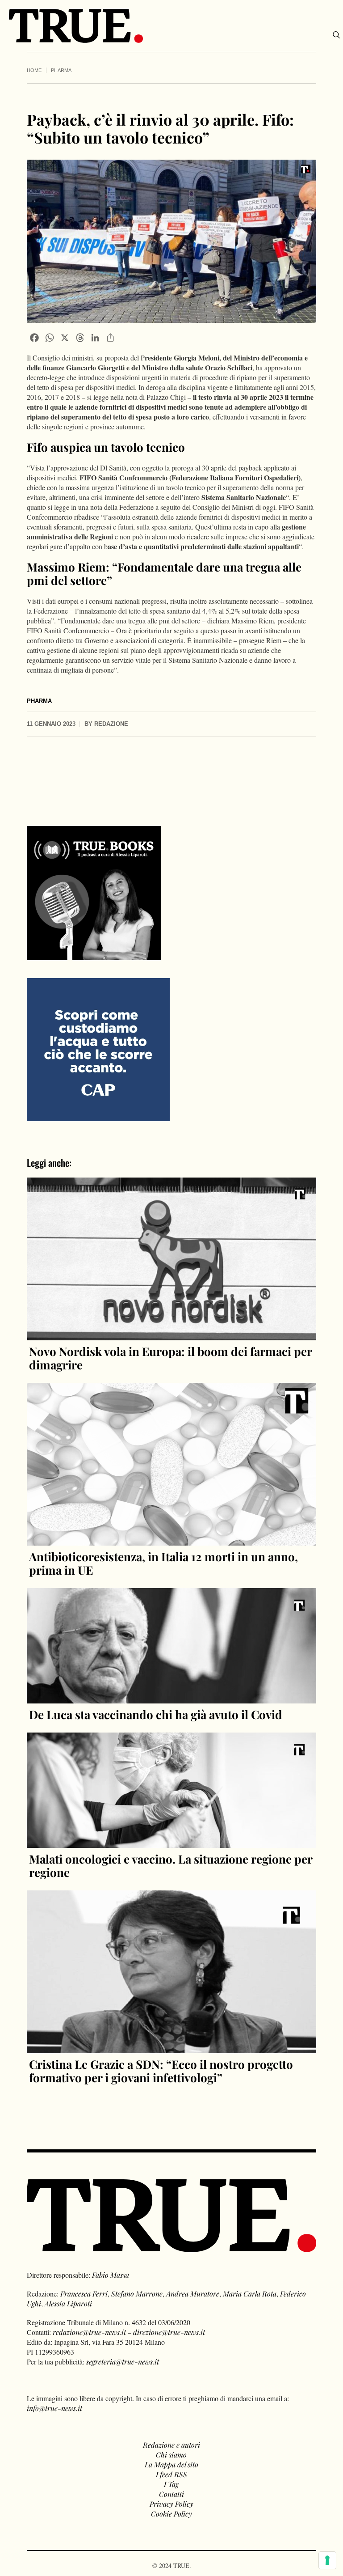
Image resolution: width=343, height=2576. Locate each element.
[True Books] (94, 955)
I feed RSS (171, 2474)
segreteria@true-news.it (123, 2362)
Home (34, 70)
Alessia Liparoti (68, 2303)
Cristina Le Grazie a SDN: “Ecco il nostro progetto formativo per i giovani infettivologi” (161, 2071)
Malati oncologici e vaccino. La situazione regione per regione (171, 1866)
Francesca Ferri (84, 2294)
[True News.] (76, 26)
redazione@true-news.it (89, 2332)
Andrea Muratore (193, 2294)
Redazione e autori (171, 2445)
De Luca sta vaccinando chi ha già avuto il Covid (156, 1714)
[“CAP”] (98, 1049)
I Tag (171, 2484)
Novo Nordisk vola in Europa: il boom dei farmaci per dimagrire (170, 1358)
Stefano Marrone (137, 2294)
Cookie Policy (171, 2514)
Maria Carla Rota (250, 2294)
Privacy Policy (171, 2504)
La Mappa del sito (171, 2464)
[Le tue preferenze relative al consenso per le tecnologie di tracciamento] (327, 2560)
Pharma (61, 70)
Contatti (171, 2494)
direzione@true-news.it (169, 2332)
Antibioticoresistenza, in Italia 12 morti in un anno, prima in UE (163, 1563)
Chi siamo (171, 2455)
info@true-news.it (54, 2408)
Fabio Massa (111, 2275)
